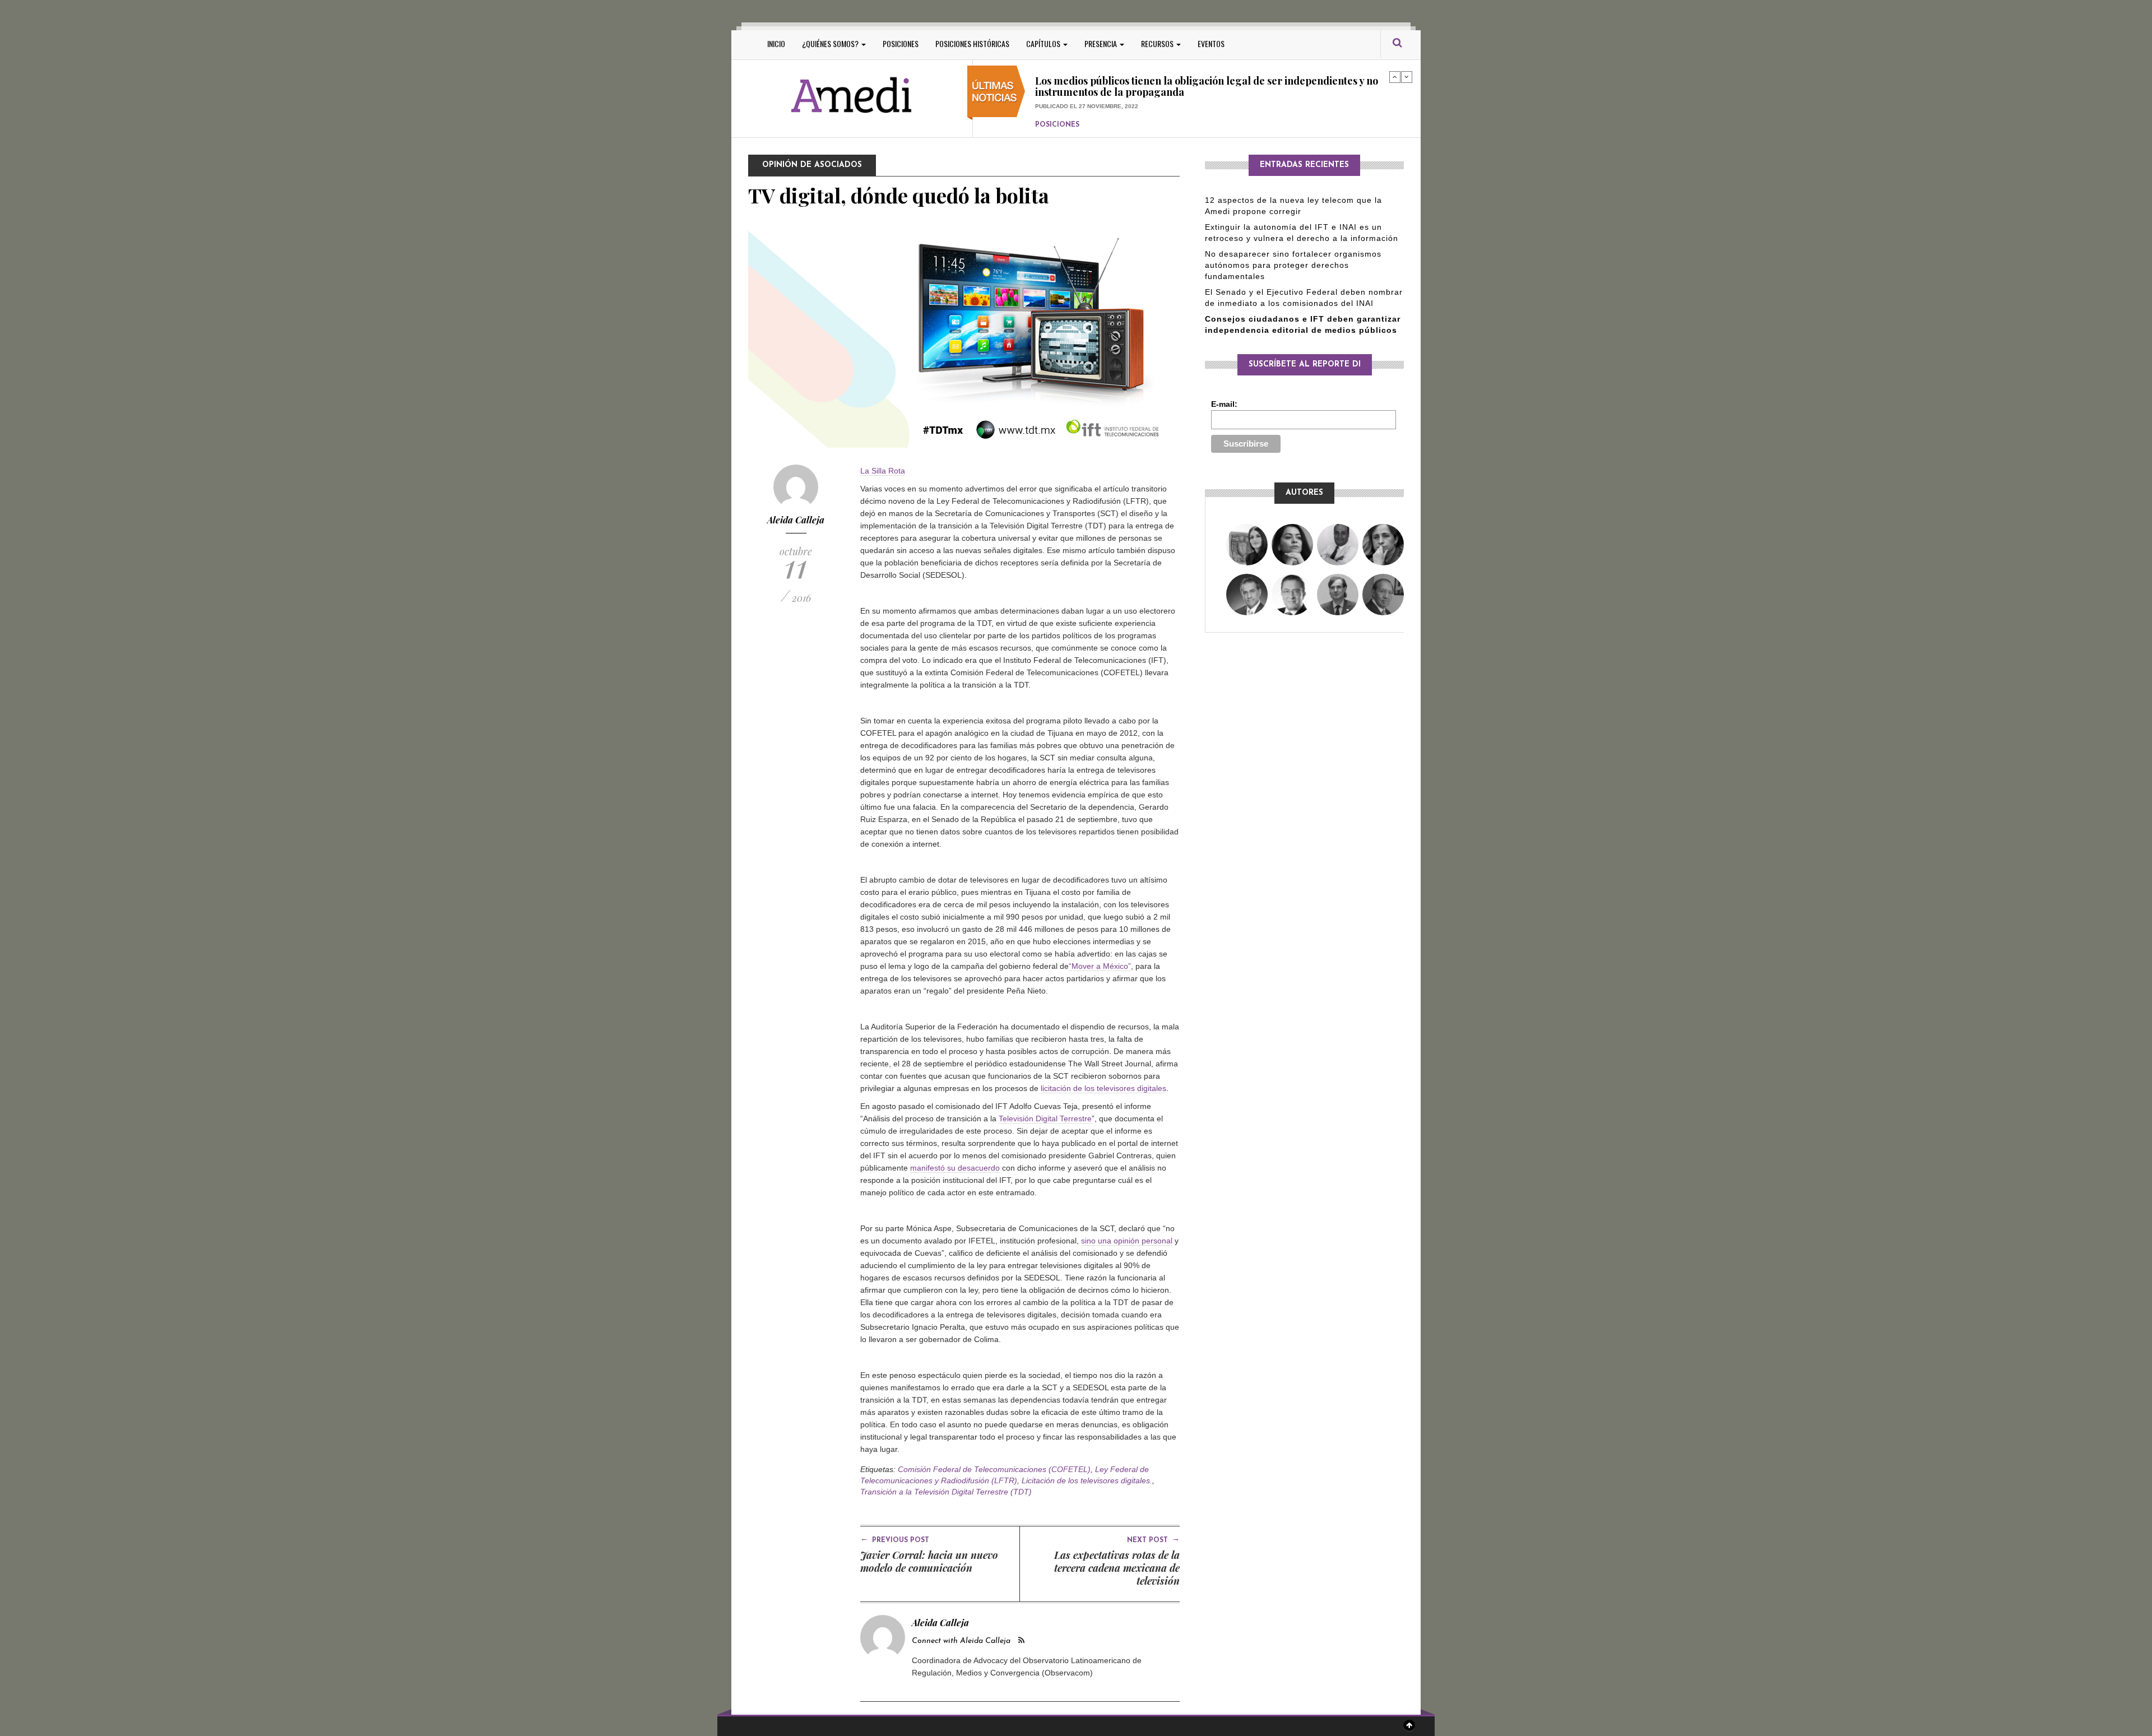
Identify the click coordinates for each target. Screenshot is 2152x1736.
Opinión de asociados (812, 165)
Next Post (1153, 1539)
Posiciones (901, 43)
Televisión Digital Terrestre (1045, 1118)
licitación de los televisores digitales (1103, 1088)
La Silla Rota (883, 471)
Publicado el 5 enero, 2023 (1078, 106)
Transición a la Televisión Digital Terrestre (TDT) (946, 1492)
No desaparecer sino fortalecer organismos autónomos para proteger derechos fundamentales (1293, 265)
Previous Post (895, 1539)
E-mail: (1224, 404)
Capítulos (1044, 43)
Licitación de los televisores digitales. (1087, 1480)
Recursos (1158, 43)
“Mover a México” (1100, 966)
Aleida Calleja (796, 520)
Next (1407, 77)
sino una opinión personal (1127, 1241)
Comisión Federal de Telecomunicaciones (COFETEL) (994, 1469)
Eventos (1211, 43)
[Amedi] (852, 96)
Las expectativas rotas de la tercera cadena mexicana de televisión (1117, 1568)
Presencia (1101, 43)
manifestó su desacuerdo (955, 1168)
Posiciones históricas (972, 43)
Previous (1395, 77)
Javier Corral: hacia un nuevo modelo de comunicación (929, 1561)
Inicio (776, 43)
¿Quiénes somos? (831, 43)
